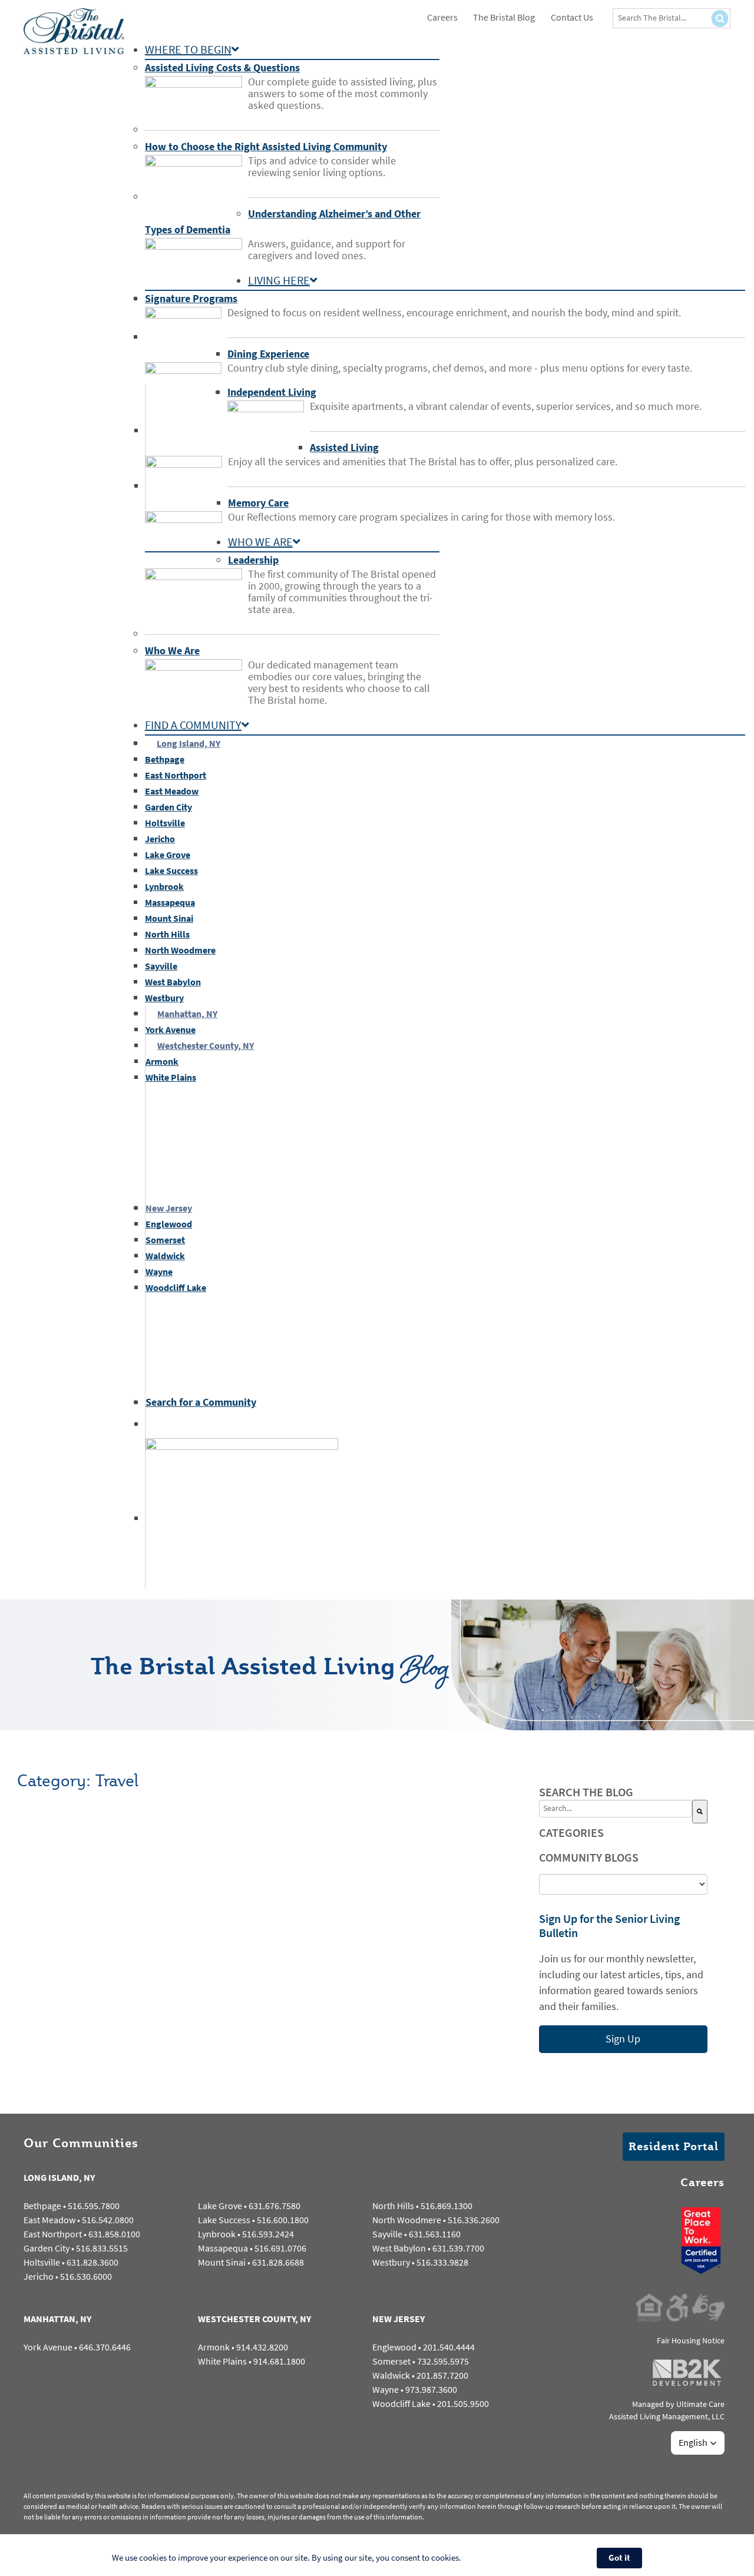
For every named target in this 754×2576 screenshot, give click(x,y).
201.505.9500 (463, 2404)
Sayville (387, 2234)
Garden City (47, 2248)
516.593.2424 (268, 2234)
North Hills (393, 2206)
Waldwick (391, 2375)
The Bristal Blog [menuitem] (504, 17)
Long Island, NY (188, 744)
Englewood (394, 2347)
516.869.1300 (447, 2206)
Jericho (39, 2277)
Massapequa (223, 2248)
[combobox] (616, 1809)
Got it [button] (619, 2558)
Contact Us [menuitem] (572, 17)
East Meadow (49, 2220)
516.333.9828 (442, 2262)
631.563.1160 (435, 2234)
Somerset (391, 2361)
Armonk (214, 2347)
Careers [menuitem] (442, 17)
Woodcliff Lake (401, 2404)
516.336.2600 (474, 2220)
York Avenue (48, 2347)
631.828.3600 (92, 2262)
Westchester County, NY (206, 1046)
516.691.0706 (280, 2248)
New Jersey (169, 1208)
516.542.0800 (108, 2220)
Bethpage (42, 2206)
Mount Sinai (222, 2262)
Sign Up (623, 2039)
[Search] (700, 1812)
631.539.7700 (458, 2248)
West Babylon (399, 2248)
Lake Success (224, 2220)
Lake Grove (220, 2206)
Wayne (386, 2390)
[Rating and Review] (701, 2268)
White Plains (222, 2361)
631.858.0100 (114, 2234)
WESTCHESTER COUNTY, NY (254, 2319)
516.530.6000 (86, 2277)
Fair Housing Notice (691, 2341)
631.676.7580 (275, 2206)
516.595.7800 (94, 2206)
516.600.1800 (283, 2220)
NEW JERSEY (399, 2319)
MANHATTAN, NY (57, 2319)
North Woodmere (407, 2220)
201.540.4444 (449, 2347)
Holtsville (42, 2262)
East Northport (53, 2234)
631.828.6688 (278, 2262)
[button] (698, 2443)
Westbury (391, 2262)
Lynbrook (217, 2234)
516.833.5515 (102, 2248)
